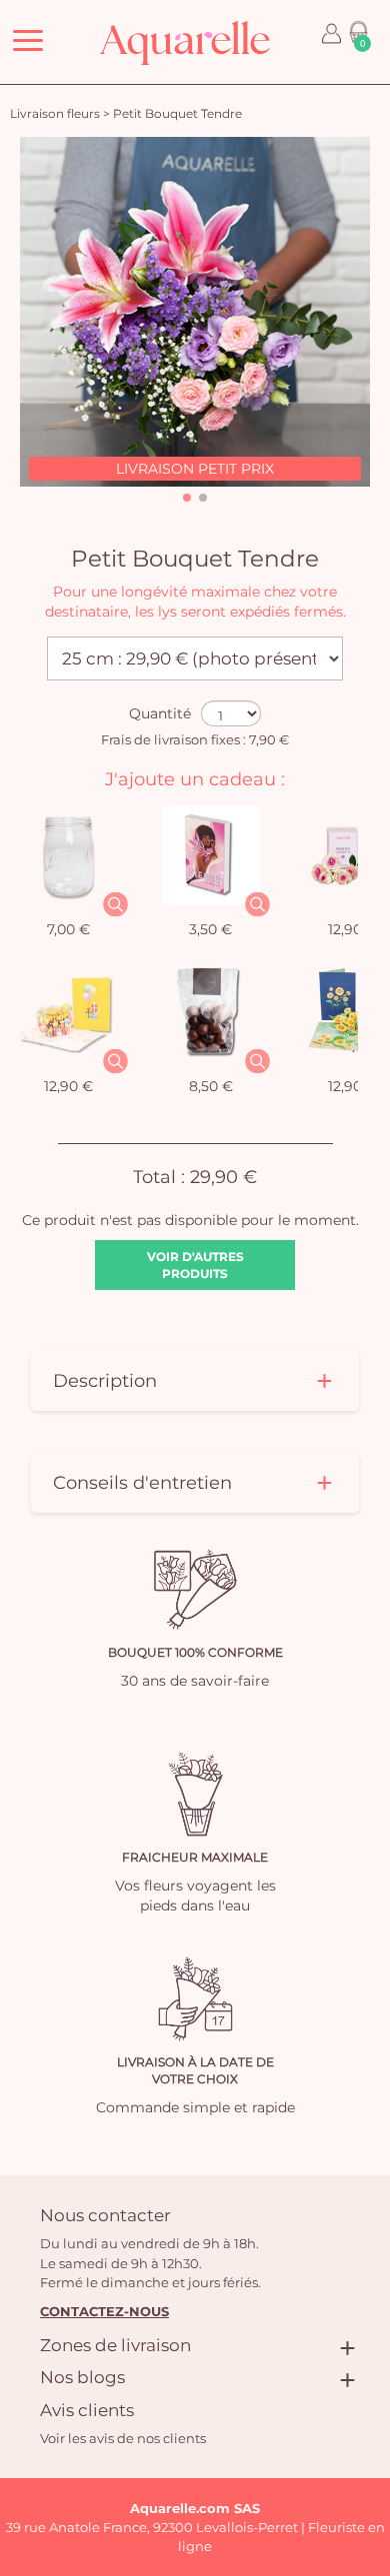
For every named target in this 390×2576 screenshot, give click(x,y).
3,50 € (210, 929)
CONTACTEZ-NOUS (104, 2311)
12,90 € (68, 1086)
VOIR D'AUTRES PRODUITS (195, 1265)
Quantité (160, 713)
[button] (187, 498)
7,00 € (68, 929)
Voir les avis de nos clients (123, 2438)
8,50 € (211, 1086)
